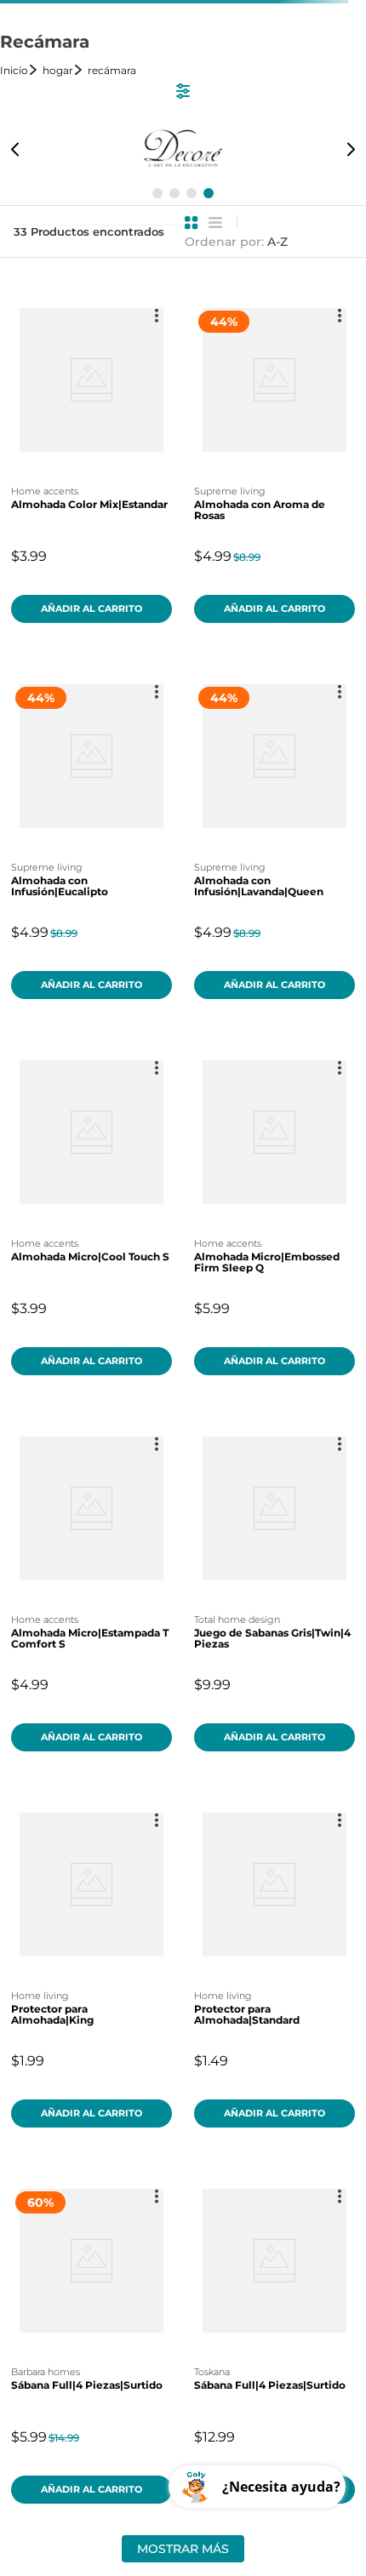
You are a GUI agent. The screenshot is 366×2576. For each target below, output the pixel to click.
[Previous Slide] (15, 149)
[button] (157, 193)
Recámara (112, 70)
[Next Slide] (351, 149)
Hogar (58, 70)
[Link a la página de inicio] (20, 70)
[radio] (192, 223)
